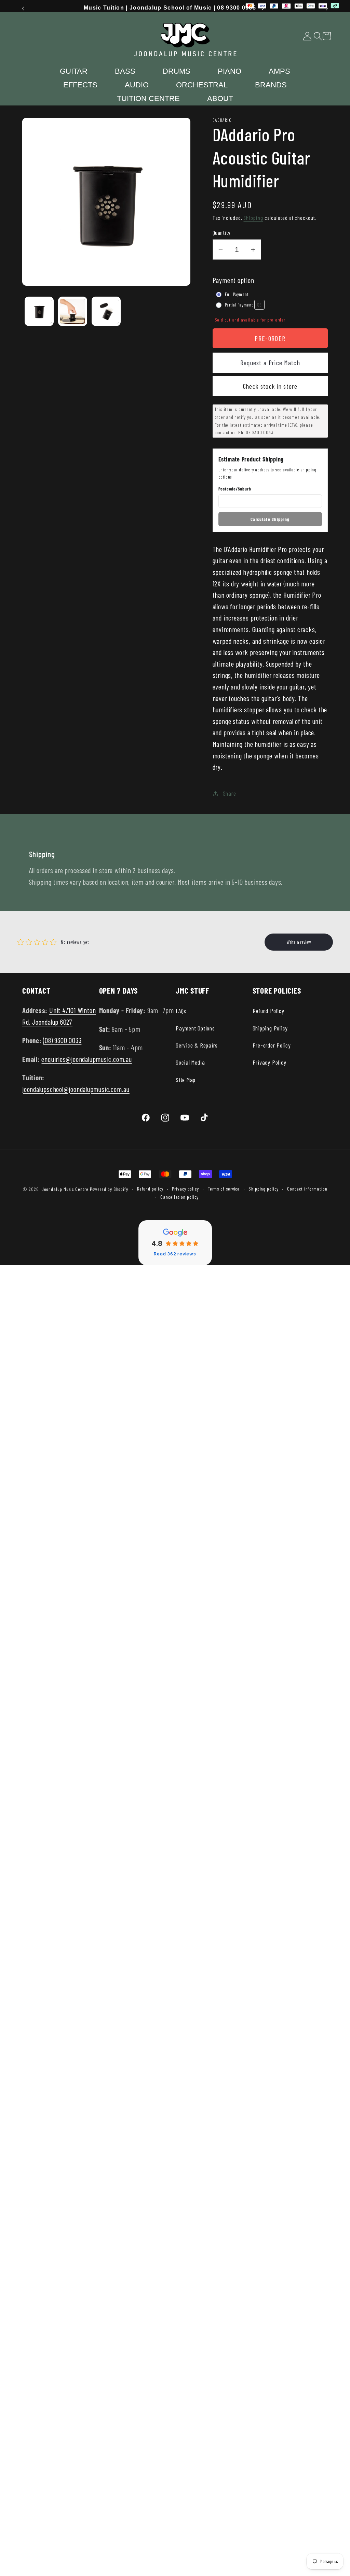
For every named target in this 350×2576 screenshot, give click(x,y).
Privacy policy (185, 1189)
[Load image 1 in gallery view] (39, 311)
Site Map (186, 1080)
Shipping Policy (270, 1028)
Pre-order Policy (272, 1045)
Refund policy (150, 1189)
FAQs (181, 1011)
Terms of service (224, 1189)
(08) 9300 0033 (62, 1040)
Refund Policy (268, 1011)
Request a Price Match (270, 362)
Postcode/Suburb (235, 489)
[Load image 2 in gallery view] (73, 311)
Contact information (307, 1189)
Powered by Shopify (109, 1189)
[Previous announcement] (23, 8)
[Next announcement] (327, 8)
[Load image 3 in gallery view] (106, 311)
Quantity (221, 232)
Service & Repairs (197, 1045)
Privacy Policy (270, 1062)
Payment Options (195, 1028)
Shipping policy (264, 1189)
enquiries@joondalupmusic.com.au (86, 1059)
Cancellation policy (179, 1197)
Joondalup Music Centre (65, 1189)
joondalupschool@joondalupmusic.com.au (76, 1089)
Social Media (190, 1062)
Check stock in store (270, 386)
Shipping (253, 218)
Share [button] (230, 793)
